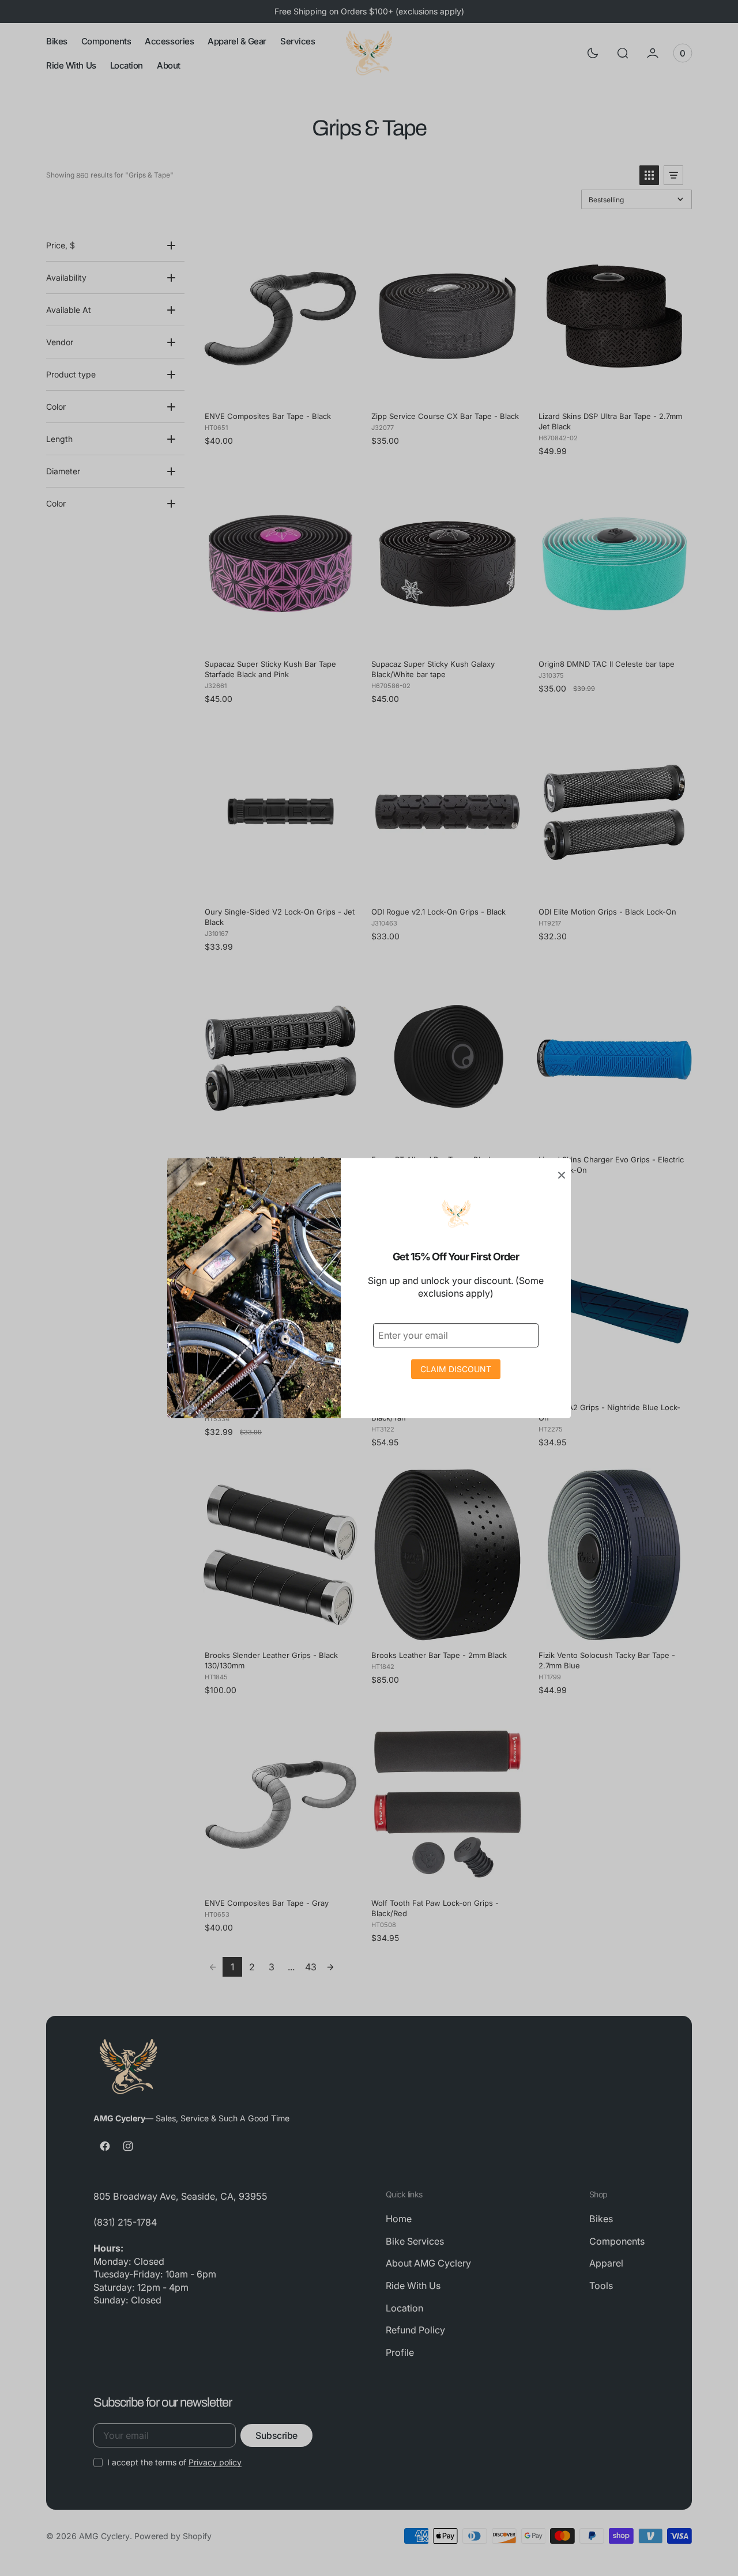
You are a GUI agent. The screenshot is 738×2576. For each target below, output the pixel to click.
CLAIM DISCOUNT (456, 1369)
